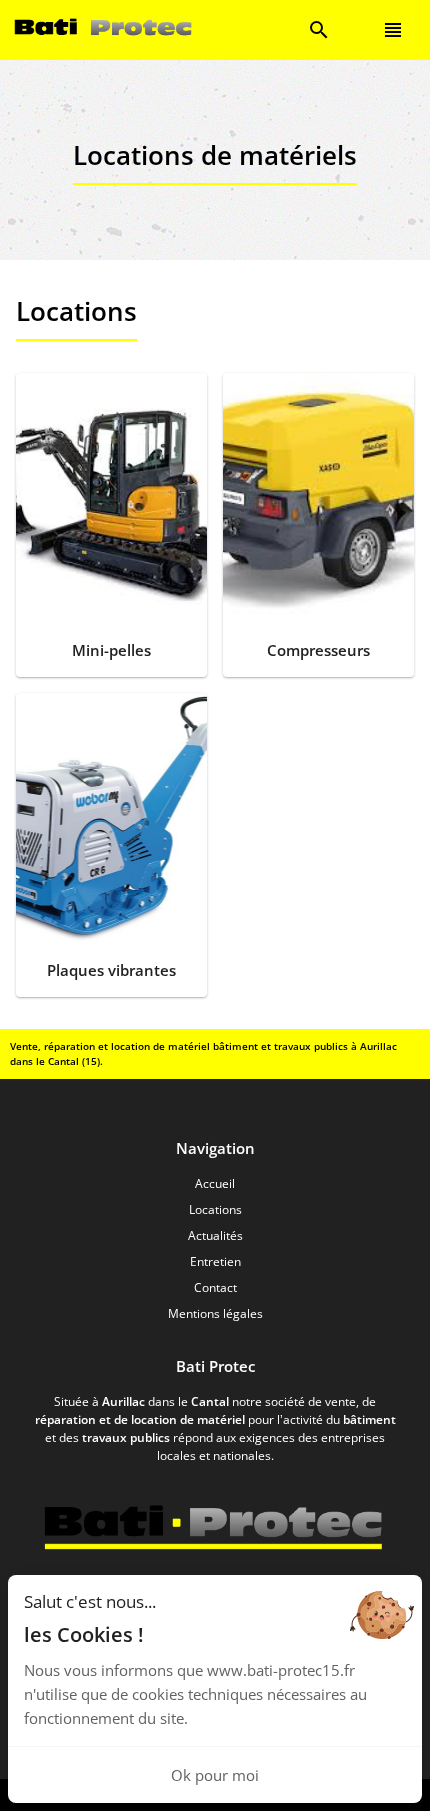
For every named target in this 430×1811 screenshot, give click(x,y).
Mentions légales (215, 1313)
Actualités (215, 1235)
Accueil (215, 1183)
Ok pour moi (215, 1775)
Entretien (215, 1261)
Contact (215, 1287)
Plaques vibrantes (111, 970)
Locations (215, 1209)
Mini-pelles (111, 650)
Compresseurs (318, 650)
